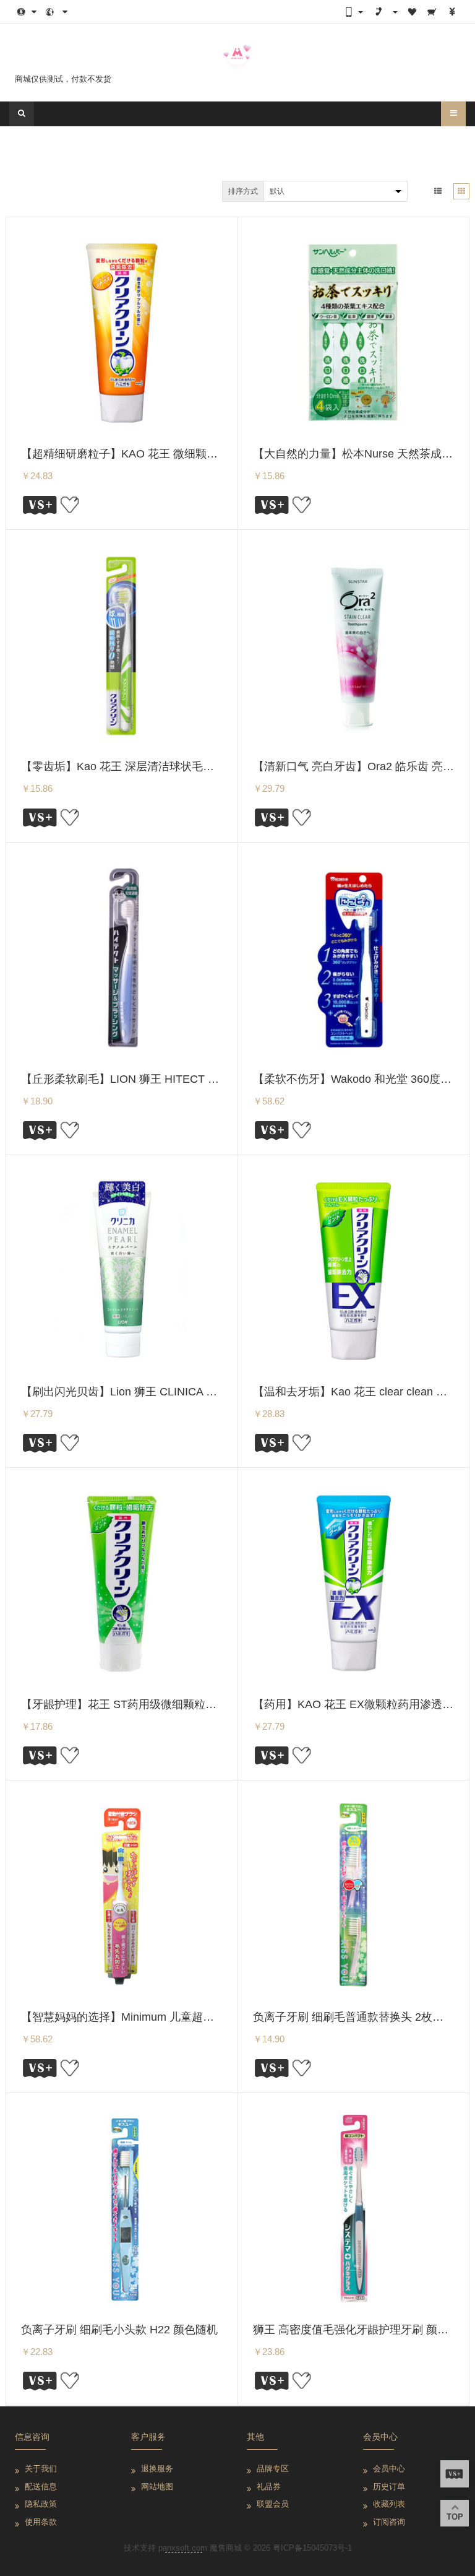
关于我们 (41, 2469)
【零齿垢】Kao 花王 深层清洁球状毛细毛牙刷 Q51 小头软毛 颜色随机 (194, 766)
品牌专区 (273, 2469)
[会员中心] (395, 12)
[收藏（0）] (412, 12)
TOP (455, 2517)
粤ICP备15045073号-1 (312, 2548)
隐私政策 (41, 2504)
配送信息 (41, 2487)
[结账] (451, 12)
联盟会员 (273, 2504)
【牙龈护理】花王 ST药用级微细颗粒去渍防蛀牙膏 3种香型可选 (179, 1704)
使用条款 (41, 2522)
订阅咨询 (389, 2522)
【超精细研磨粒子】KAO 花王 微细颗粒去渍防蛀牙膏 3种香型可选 (185, 454)
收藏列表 (389, 2504)
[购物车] (432, 12)
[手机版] (353, 12)
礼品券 (269, 2487)
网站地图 (157, 2487)
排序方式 (243, 191)
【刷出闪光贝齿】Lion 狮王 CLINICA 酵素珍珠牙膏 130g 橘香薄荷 (185, 1392)
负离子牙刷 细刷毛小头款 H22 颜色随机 (119, 2330)
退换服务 (157, 2469)
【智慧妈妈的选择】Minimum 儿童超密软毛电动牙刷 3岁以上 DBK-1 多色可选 (214, 2017)
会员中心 (389, 2469)
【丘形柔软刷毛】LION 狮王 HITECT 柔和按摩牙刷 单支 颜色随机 (184, 1079)
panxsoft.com (183, 2548)
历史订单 (389, 2487)
